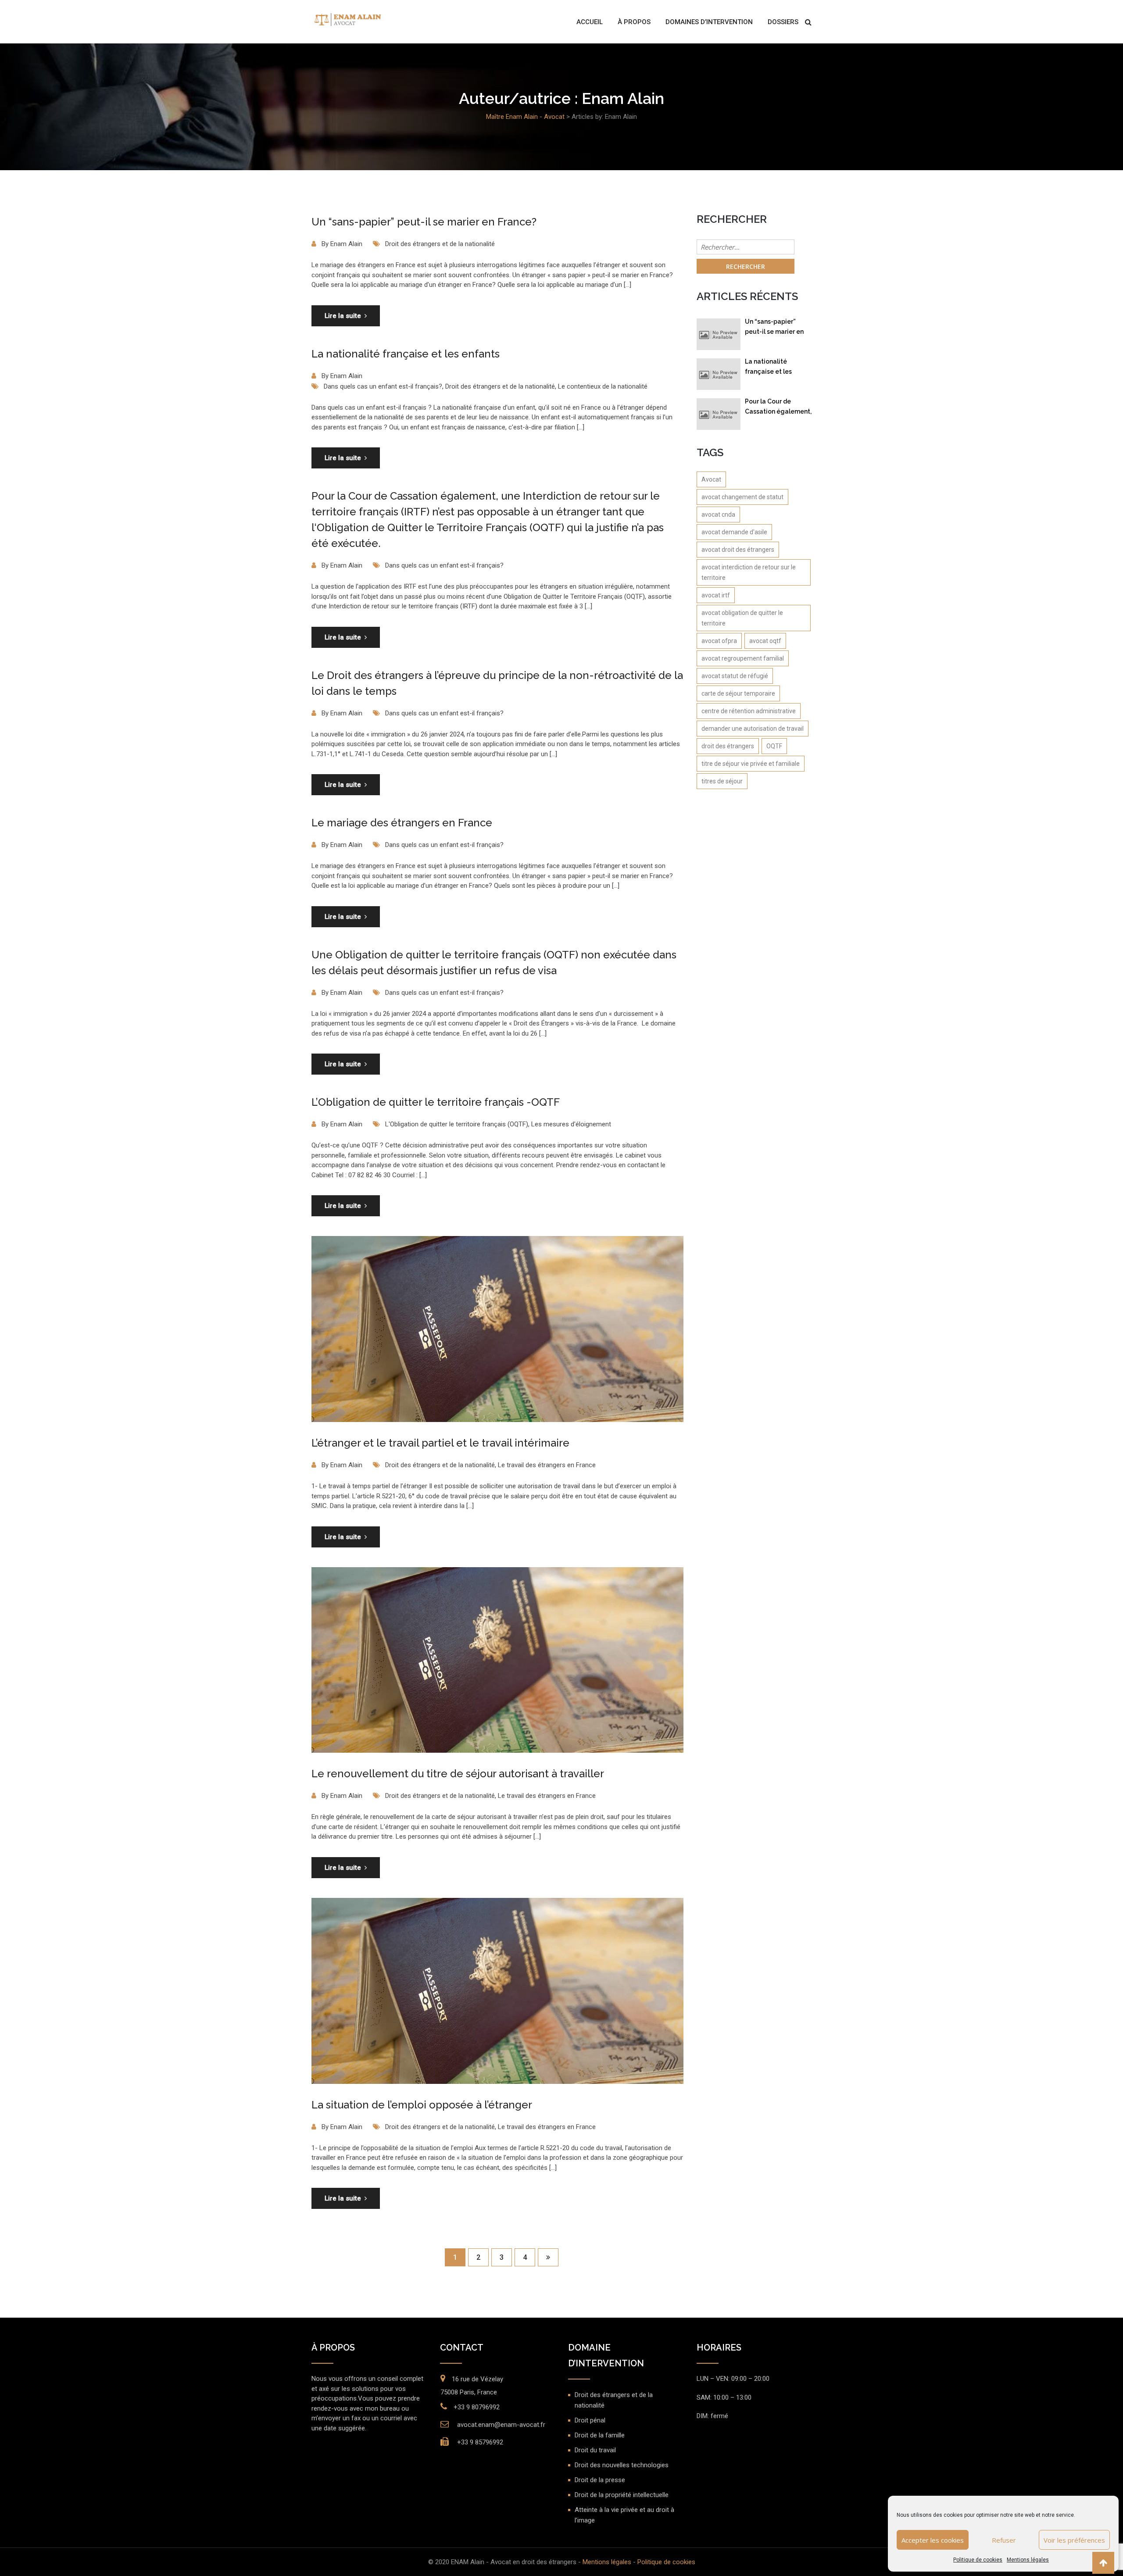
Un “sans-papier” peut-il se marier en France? (424, 222)
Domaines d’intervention (709, 22)
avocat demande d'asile (734, 532)
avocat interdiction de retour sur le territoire (749, 572)
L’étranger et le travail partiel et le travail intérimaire (440, 1443)
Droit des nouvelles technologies (622, 2465)
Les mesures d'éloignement (571, 1124)
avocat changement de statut (742, 497)
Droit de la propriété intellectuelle (622, 2495)
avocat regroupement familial (743, 658)
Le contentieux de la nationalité (603, 386)
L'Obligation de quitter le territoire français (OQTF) (457, 1124)
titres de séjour (722, 781)
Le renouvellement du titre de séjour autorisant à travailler (458, 1774)
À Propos (634, 22)
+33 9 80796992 (477, 2407)
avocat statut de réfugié (735, 676)
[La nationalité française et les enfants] (719, 374)
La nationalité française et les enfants (406, 354)
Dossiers (783, 22)
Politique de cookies (978, 2560)
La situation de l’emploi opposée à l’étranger (422, 2105)
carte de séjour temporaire (738, 693)
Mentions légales (1028, 2560)
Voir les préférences (1074, 2540)
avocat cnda (718, 514)
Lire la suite (343, 316)
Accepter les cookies (933, 2540)
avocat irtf (716, 595)
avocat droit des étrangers (738, 550)
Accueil (590, 22)
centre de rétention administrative (749, 711)
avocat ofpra (719, 641)
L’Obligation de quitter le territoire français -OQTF (436, 1102)
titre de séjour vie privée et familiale (751, 764)
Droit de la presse (600, 2480)
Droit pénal (590, 2420)
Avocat (711, 479)
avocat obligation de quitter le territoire (742, 618)
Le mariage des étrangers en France (402, 823)
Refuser (1004, 2540)
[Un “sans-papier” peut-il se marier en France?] (719, 334)
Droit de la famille (600, 2435)
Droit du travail (595, 2450)
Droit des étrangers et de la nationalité (440, 244)
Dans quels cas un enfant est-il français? (383, 386)
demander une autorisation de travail (753, 729)
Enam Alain (346, 244)
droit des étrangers (728, 746)
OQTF (774, 746)
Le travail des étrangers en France (547, 1465)
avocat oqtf (765, 641)
